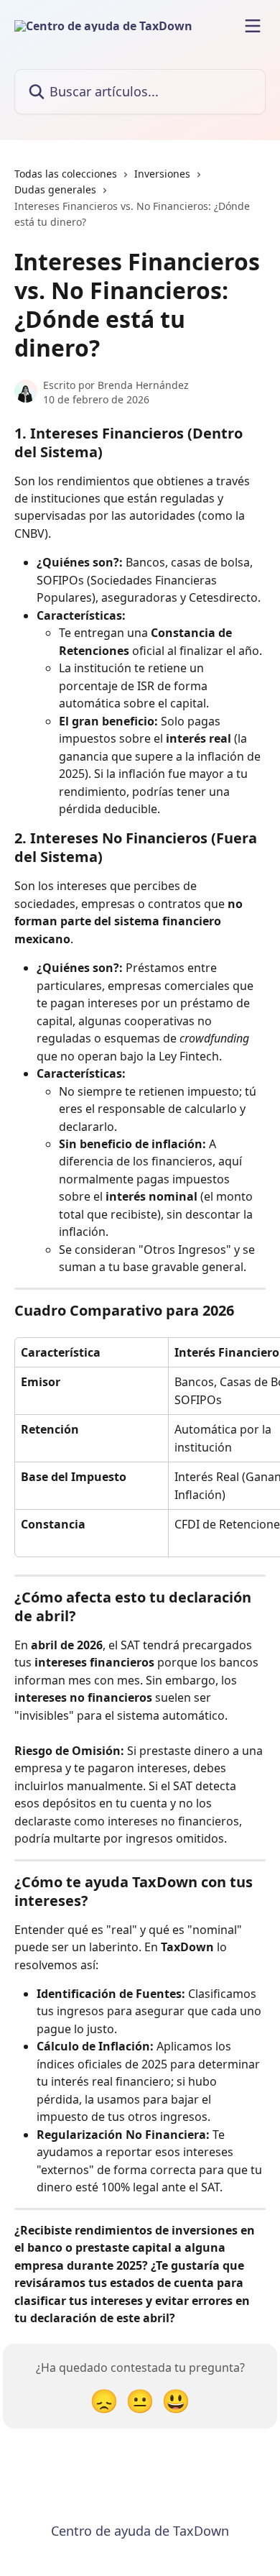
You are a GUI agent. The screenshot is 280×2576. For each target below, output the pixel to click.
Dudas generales (55, 189)
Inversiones (162, 174)
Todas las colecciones (66, 174)
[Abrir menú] (253, 26)
